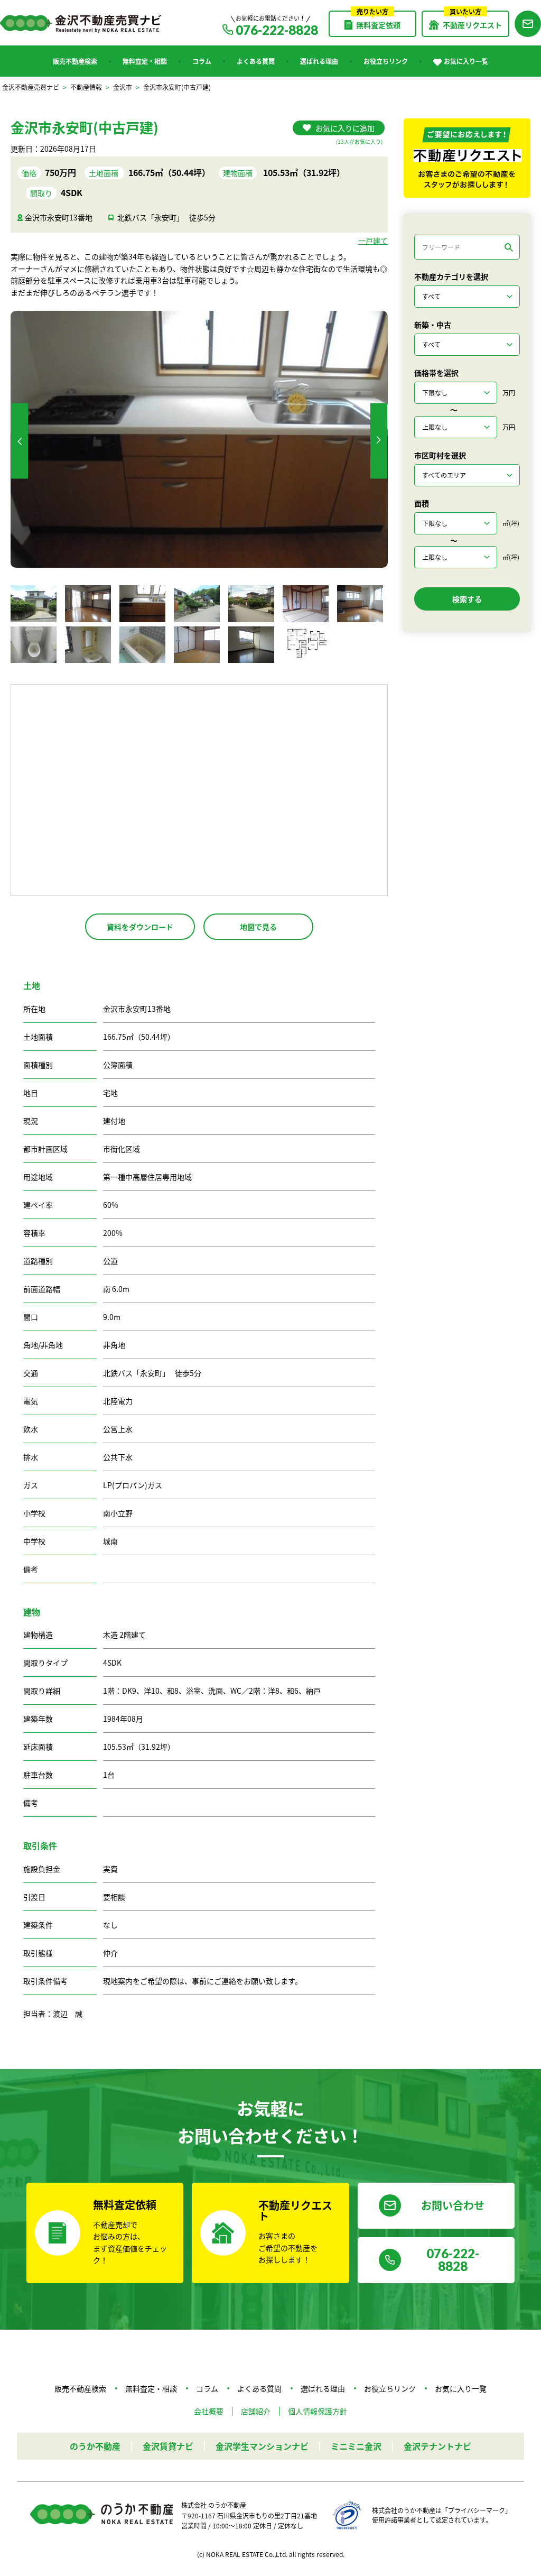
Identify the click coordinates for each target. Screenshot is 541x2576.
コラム (202, 61)
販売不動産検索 (75, 61)
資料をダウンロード (140, 927)
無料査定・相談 (145, 61)
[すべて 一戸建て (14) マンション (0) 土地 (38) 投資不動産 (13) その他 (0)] (467, 297)
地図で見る (258, 927)
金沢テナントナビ (437, 2446)
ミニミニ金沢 (356, 2446)
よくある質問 (256, 61)
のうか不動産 (95, 2446)
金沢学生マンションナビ (262, 2446)
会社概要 (209, 2411)
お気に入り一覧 (466, 61)
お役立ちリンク (386, 61)
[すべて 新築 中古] (467, 345)
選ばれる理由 (319, 61)
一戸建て (373, 241)
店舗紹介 (256, 2411)
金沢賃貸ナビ (168, 2446)
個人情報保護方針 (318, 2411)
